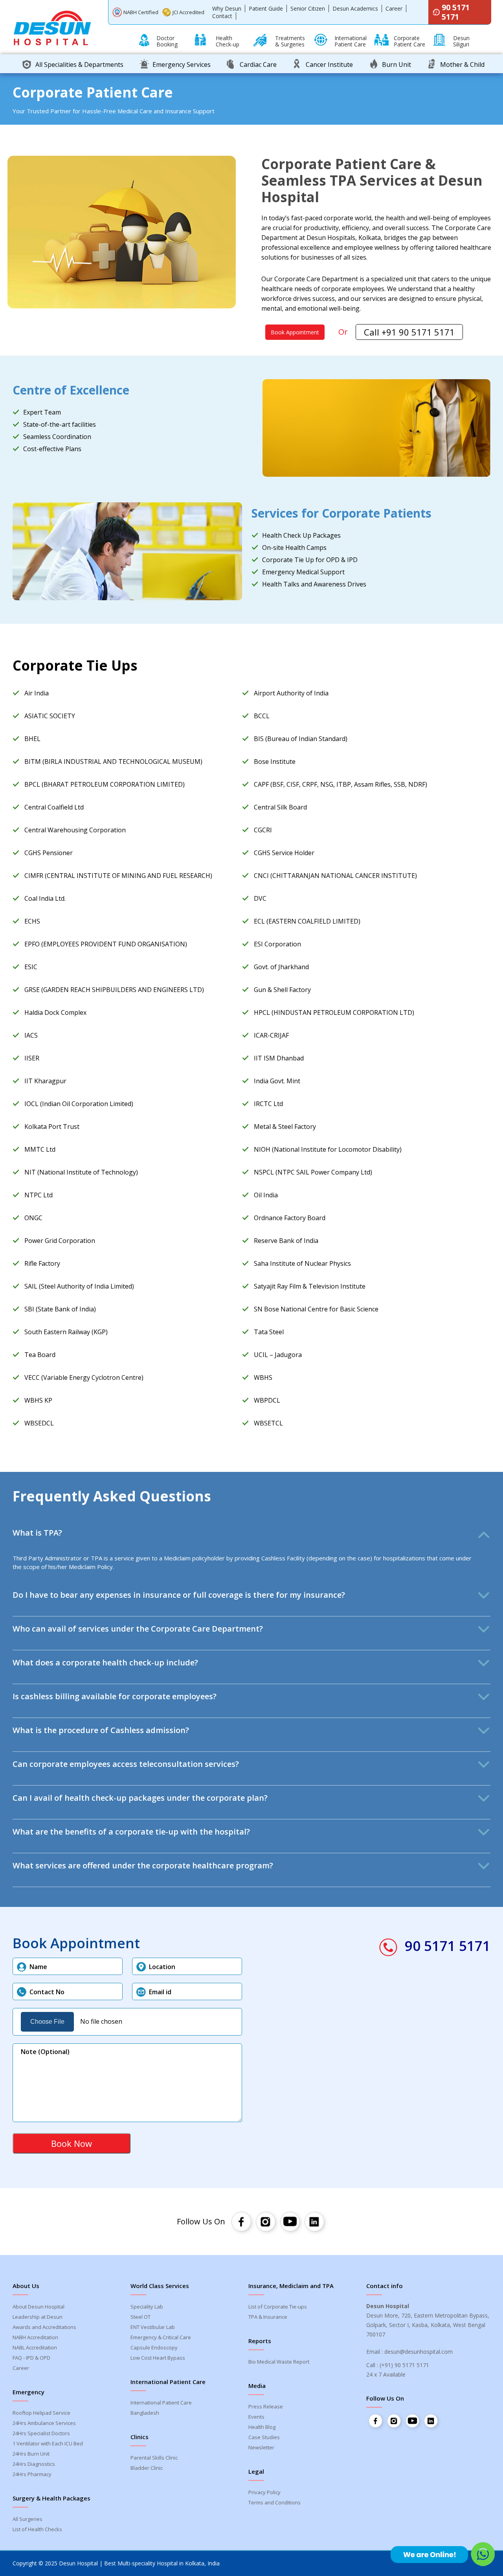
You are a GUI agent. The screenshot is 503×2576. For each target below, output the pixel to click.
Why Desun (227, 8)
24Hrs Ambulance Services (44, 2423)
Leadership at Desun (38, 2317)
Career (394, 8)
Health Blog (262, 2427)
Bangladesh (145, 2413)
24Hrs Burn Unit (31, 2454)
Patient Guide (266, 8)
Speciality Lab (147, 2307)
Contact (222, 16)
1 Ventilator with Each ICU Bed (48, 2443)
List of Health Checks (37, 2529)
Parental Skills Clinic (154, 2458)
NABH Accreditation (35, 2337)
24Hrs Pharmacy (32, 2474)
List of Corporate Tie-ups (278, 2307)
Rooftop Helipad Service (41, 2413)
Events (256, 2417)
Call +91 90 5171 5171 (409, 332)
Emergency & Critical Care (161, 2337)
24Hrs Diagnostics (34, 2464)
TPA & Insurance (268, 2317)
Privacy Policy (264, 2492)
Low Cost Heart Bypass (158, 2358)
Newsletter (261, 2447)
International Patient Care (161, 2403)
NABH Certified (141, 12)
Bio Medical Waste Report (279, 2362)
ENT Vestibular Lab (153, 2327)
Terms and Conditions (274, 2502)
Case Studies (264, 2437)
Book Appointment (295, 332)
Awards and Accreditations (44, 2327)
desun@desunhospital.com (419, 2352)
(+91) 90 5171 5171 (404, 2365)
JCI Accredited (188, 12)
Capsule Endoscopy (154, 2347)
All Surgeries (28, 2519)
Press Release (266, 2406)
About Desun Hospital (39, 2307)
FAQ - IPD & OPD (31, 2358)
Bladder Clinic (147, 2468)
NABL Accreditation (35, 2347)
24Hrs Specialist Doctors (41, 2433)
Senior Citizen (308, 8)
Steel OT (140, 2317)
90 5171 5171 (456, 12)
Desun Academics (355, 8)
